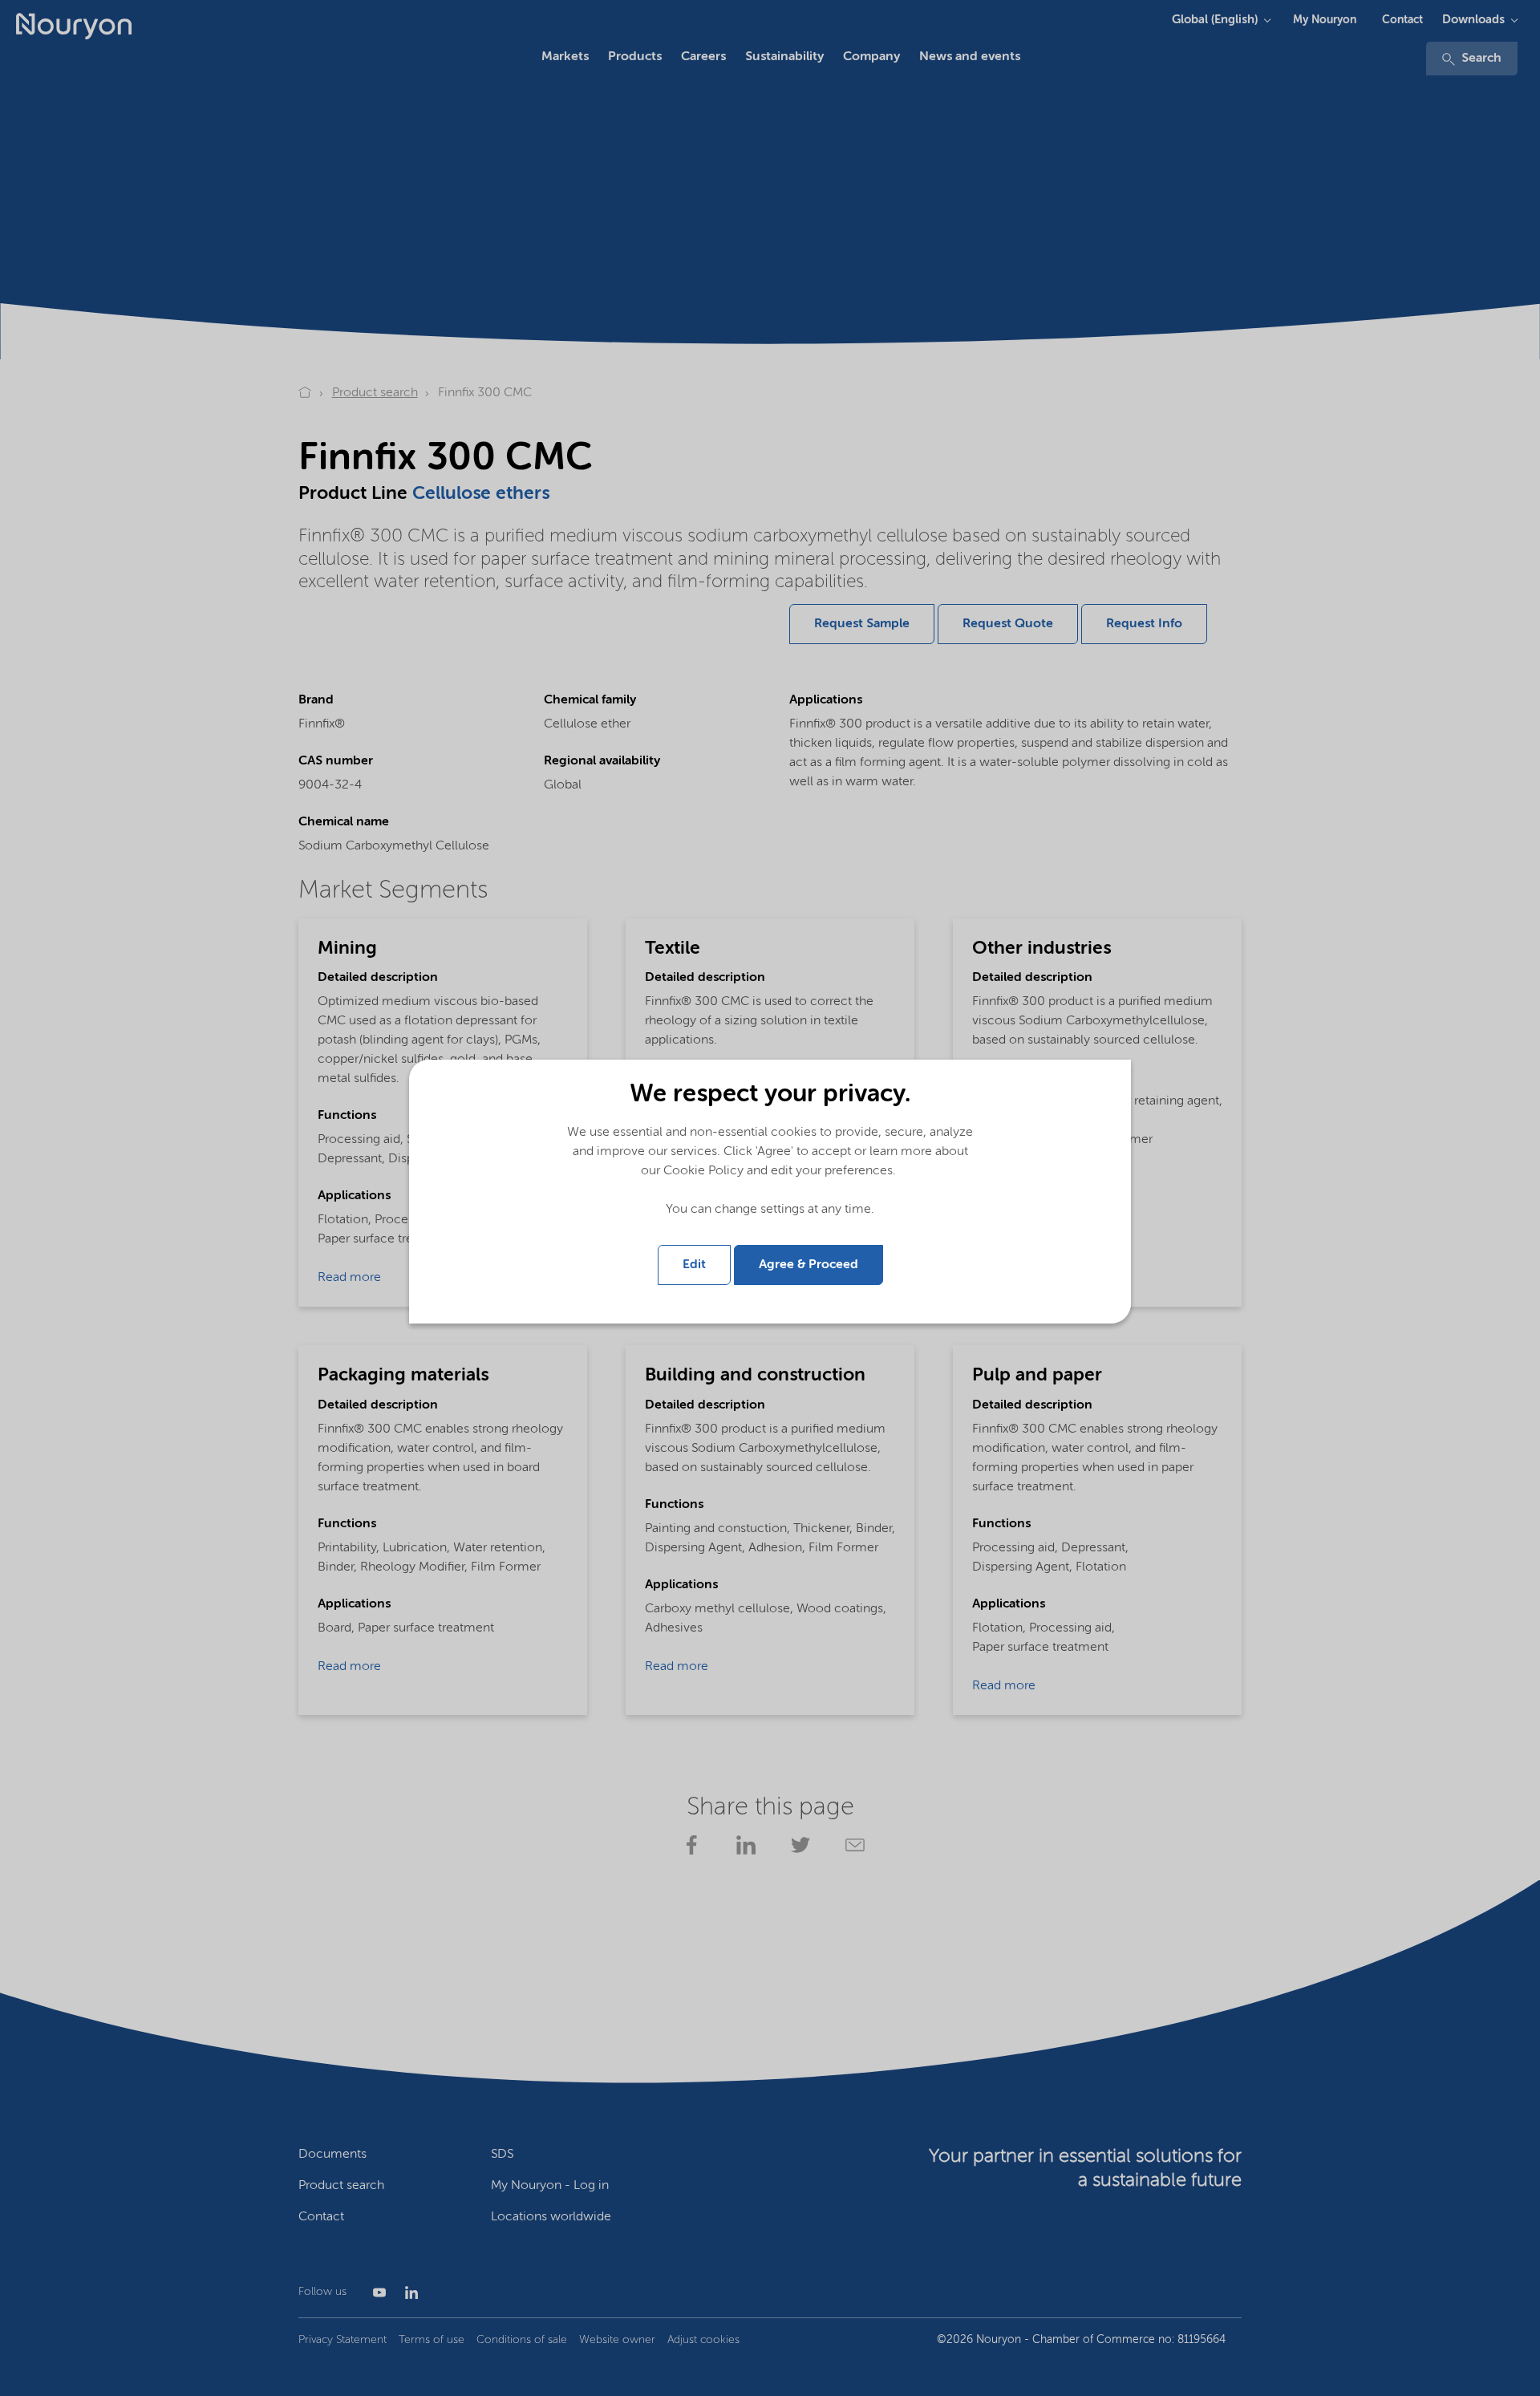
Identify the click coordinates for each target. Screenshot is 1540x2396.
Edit (694, 1265)
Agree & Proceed (808, 1265)
